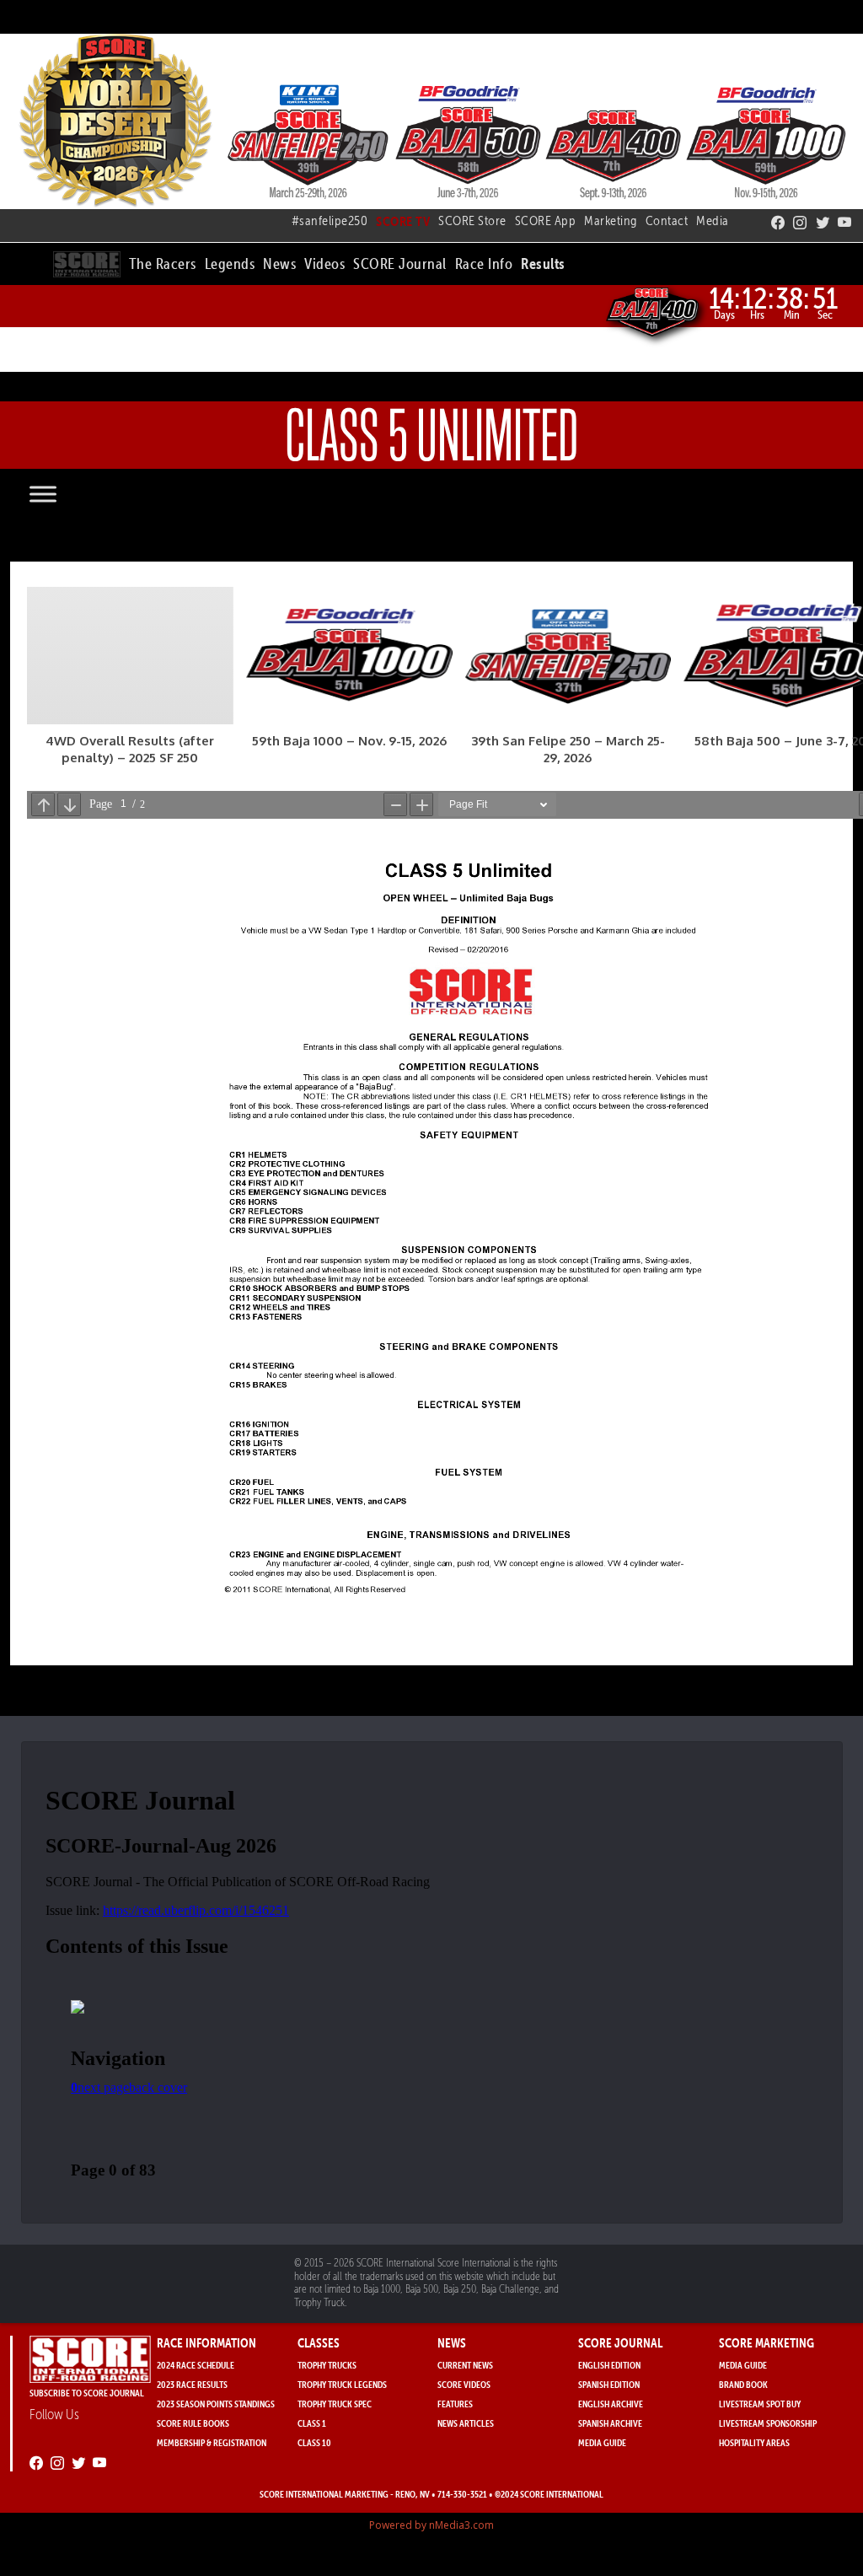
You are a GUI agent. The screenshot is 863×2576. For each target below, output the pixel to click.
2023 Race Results (192, 2384)
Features (455, 2404)
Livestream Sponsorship (768, 2423)
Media (713, 220)
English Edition (609, 2365)
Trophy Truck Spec (335, 2404)
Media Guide (602, 2442)
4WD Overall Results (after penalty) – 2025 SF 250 (130, 749)
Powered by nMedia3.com (431, 2525)
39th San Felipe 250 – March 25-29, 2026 (568, 749)
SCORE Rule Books (193, 2423)
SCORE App (546, 220)
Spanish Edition (609, 2384)
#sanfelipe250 (330, 220)
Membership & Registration (212, 2442)
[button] (163, 261)
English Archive (611, 2404)
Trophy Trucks (327, 2365)
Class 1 (312, 2423)
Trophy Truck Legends (342, 2384)
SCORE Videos (464, 2384)
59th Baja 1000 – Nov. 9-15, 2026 (349, 741)
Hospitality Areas (754, 2442)
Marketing (611, 220)
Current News (465, 2365)
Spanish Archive (610, 2423)
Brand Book (743, 2384)
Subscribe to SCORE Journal (87, 2393)
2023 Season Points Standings (216, 2404)
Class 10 (314, 2442)
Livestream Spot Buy (760, 2404)
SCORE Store (472, 220)
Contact (667, 220)
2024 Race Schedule (196, 2365)
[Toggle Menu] (60, 494)
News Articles (466, 2423)
